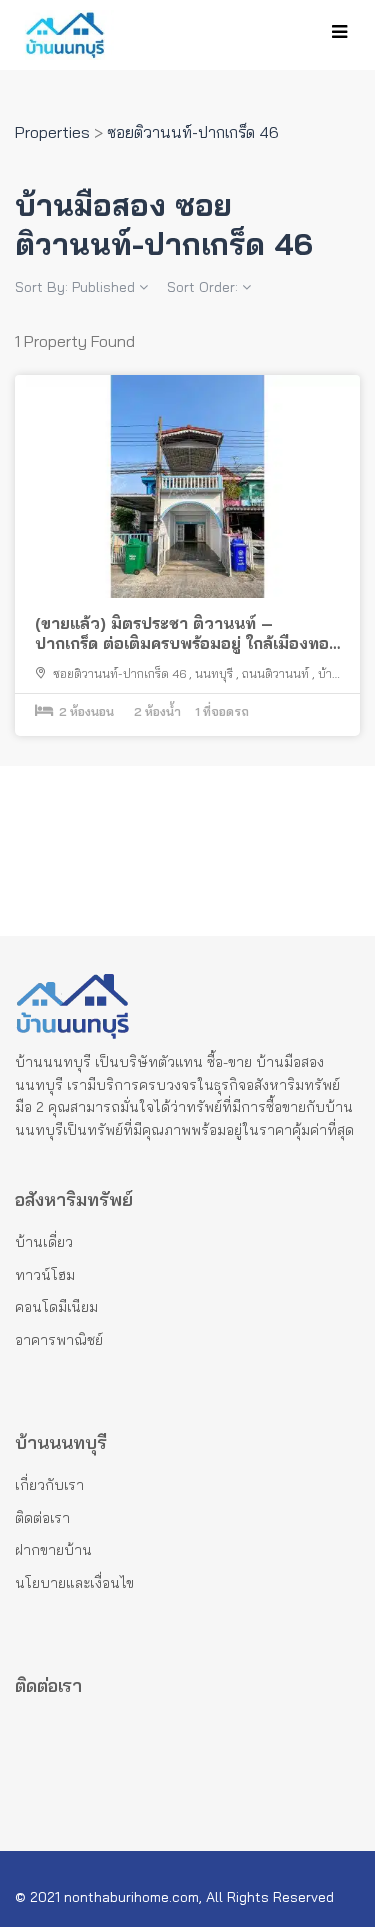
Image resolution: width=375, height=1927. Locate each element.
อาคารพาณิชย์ (59, 1340)
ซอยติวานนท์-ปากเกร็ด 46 (119, 673)
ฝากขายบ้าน (53, 1550)
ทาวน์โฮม (45, 1275)
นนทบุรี (214, 673)
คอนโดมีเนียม (56, 1307)
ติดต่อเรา (42, 1518)
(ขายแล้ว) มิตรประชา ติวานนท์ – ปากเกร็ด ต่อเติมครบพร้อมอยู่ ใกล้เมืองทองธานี (186, 634)
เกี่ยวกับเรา (49, 1485)
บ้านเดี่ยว (44, 1242)
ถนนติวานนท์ (275, 673)
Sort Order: (204, 287)
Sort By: (75, 287)
